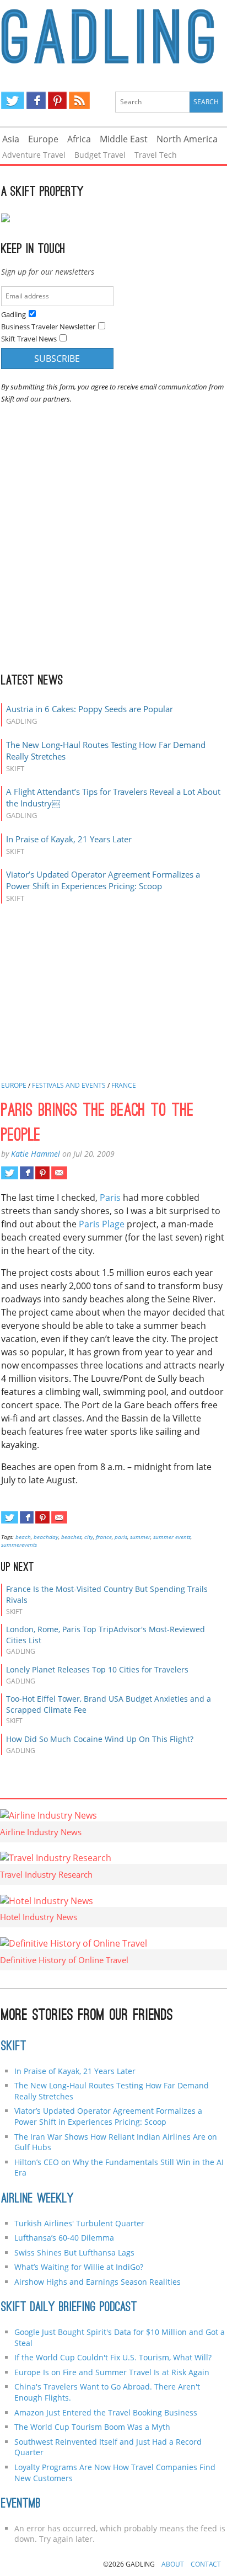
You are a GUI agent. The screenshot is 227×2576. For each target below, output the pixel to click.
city (89, 1537)
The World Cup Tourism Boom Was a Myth (92, 2427)
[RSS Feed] (79, 100)
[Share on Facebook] (27, 1173)
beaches (71, 1537)
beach (23, 1537)
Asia (11, 139)
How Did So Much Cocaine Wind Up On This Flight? (100, 1739)
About (173, 2564)
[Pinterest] (57, 100)
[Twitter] (13, 100)
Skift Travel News (29, 339)
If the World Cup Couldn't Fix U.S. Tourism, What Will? (113, 2357)
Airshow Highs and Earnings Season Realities (98, 2282)
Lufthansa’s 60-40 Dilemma (65, 2238)
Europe (43, 139)
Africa (79, 139)
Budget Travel (100, 155)
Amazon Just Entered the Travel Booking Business (106, 2412)
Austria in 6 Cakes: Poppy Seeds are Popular (90, 709)
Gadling (114, 36)
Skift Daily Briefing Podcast (69, 2308)
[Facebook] (36, 100)
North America (187, 139)
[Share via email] (59, 1173)
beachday (46, 1537)
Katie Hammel (36, 1154)
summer (140, 1537)
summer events (172, 1537)
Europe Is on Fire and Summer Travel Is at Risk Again (112, 2372)
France (124, 1085)
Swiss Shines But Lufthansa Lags (74, 2252)
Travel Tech (156, 155)
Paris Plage (102, 1224)
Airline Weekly (37, 2199)
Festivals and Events (69, 1085)
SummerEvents (19, 1544)
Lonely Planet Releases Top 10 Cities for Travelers (97, 1669)
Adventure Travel (34, 155)
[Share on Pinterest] (42, 1173)
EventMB (21, 2504)
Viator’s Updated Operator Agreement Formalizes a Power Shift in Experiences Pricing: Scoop (103, 880)
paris (121, 1537)
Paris (110, 1198)
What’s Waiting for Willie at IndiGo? (79, 2267)
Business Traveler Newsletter (48, 327)
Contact (206, 2564)
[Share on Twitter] (10, 1173)
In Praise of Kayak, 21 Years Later (69, 839)
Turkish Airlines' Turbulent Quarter (79, 2223)
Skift (14, 2047)
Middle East (124, 139)
